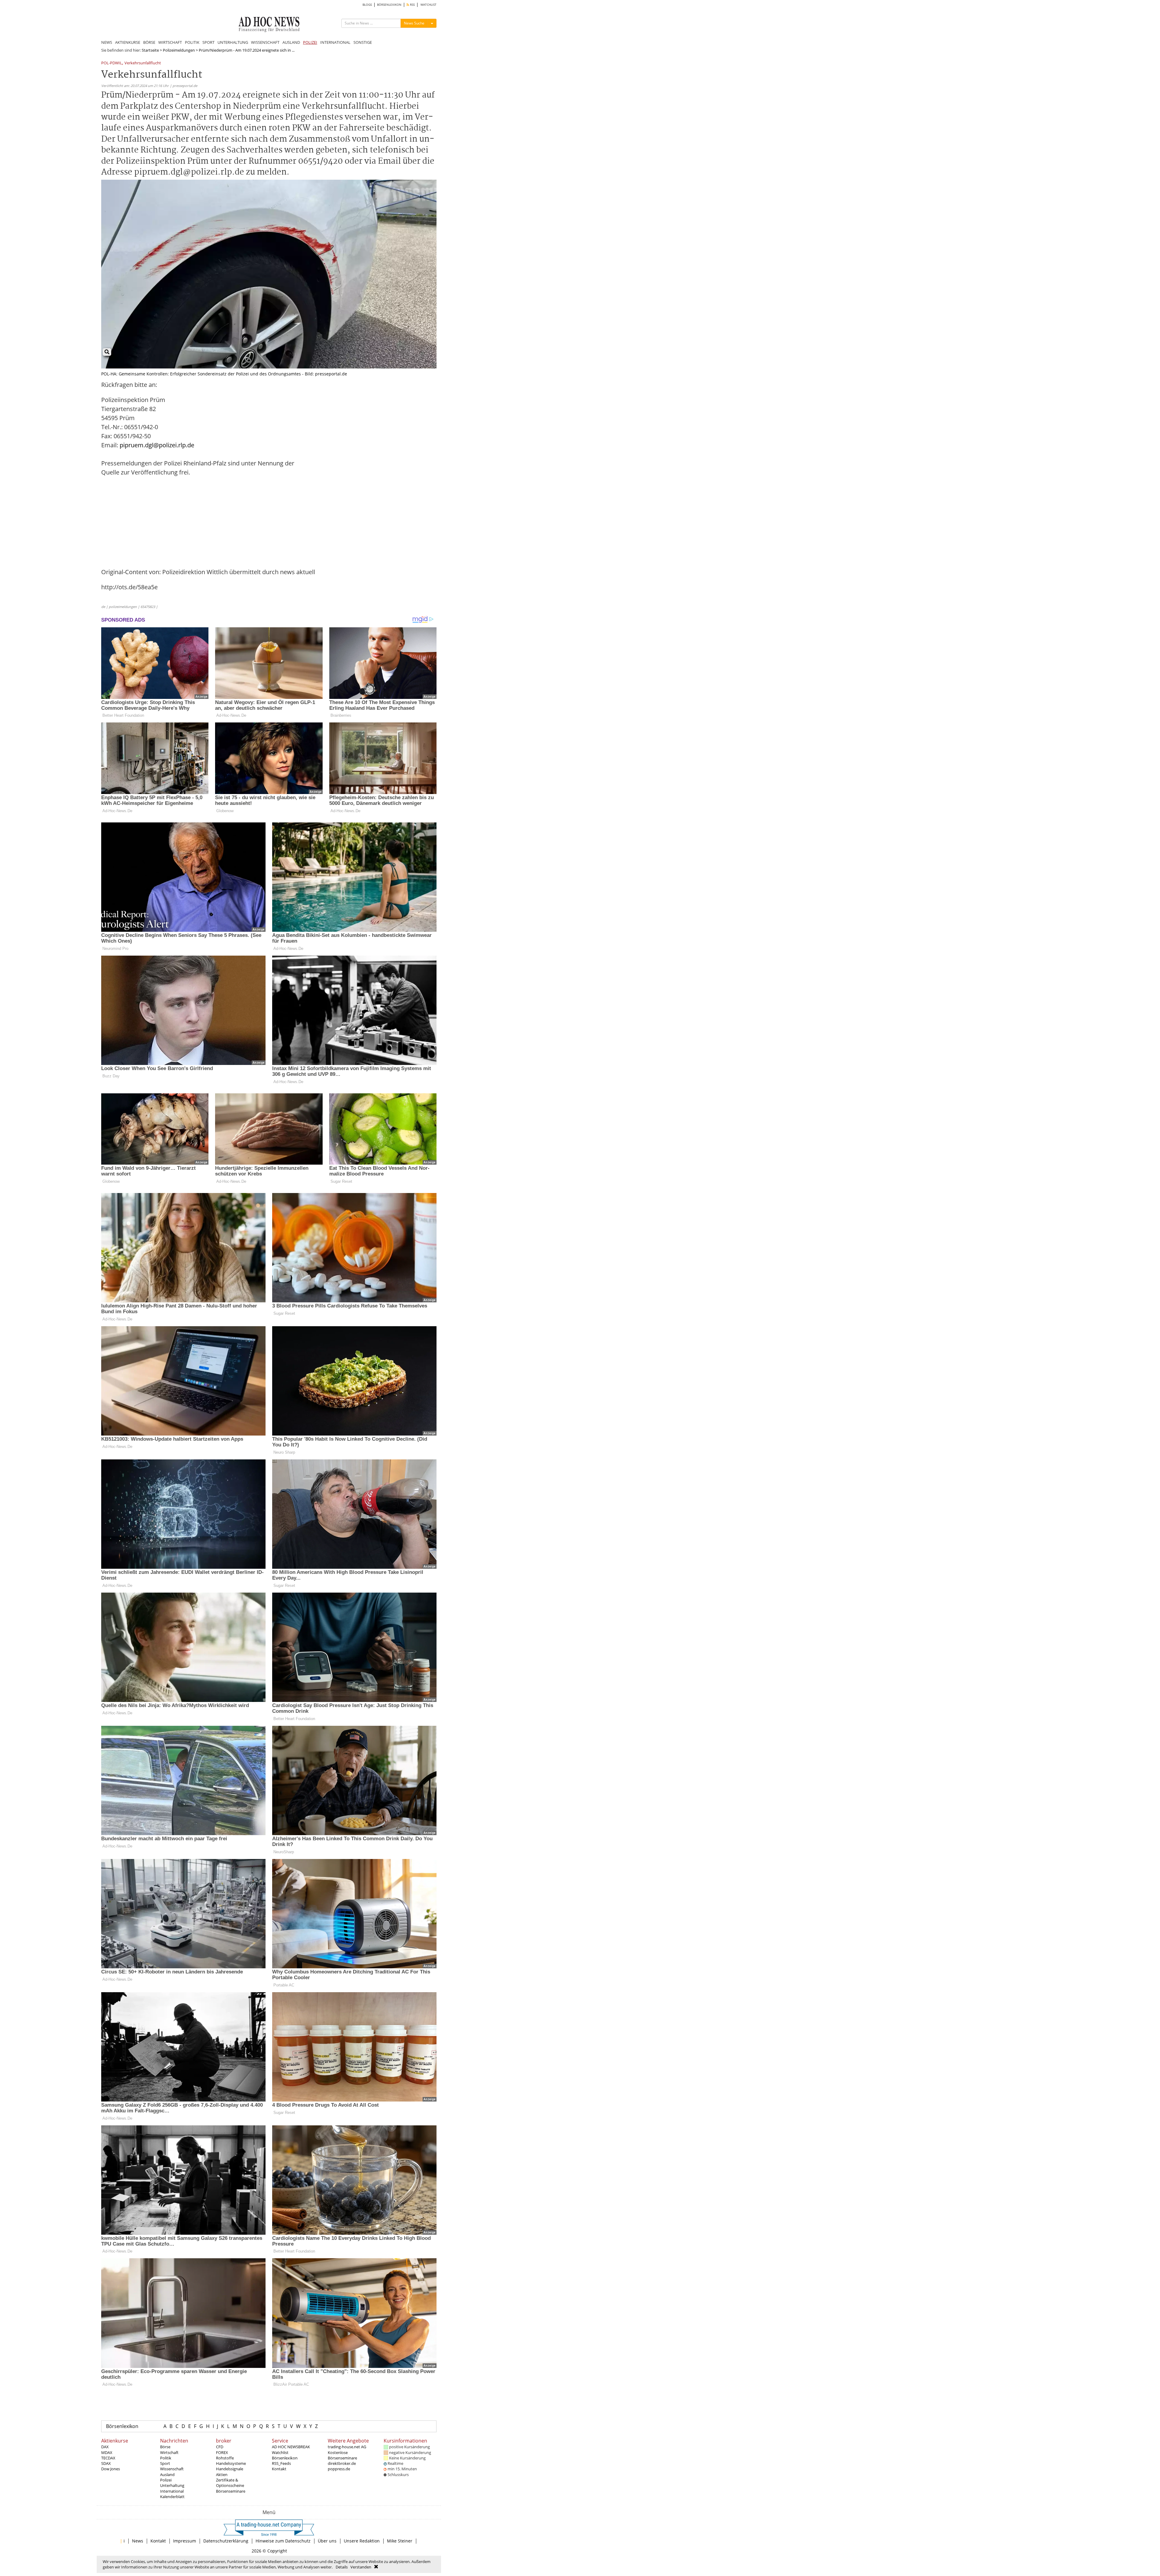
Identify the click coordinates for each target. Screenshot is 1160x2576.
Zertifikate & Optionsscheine (230, 2483)
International (172, 2491)
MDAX (107, 2452)
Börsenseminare (231, 2491)
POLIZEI (310, 42)
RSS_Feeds (281, 2463)
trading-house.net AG (347, 2447)
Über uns (327, 2541)
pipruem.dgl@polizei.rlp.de (157, 445)
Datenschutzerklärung (226, 2541)
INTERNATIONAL (335, 42)
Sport (165, 2463)
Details (342, 2567)
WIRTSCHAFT (170, 42)
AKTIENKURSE (128, 42)
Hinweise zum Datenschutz (283, 2541)
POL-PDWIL (112, 63)
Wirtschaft (169, 2452)
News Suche (414, 23)
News (138, 2541)
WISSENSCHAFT (265, 42)
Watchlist (280, 2452)
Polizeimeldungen (179, 50)
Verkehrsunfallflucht (143, 63)
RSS (412, 5)
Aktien (222, 2475)
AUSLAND (291, 42)
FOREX (222, 2452)
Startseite (150, 50)
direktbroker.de (342, 2463)
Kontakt (279, 2469)
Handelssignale (230, 2469)
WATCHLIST (429, 5)
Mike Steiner (400, 2541)
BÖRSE (149, 42)
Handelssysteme (231, 2463)
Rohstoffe (225, 2458)
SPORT (208, 42)
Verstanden (361, 2567)
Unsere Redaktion (362, 2541)
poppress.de (339, 2469)
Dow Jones (111, 2469)
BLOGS (367, 5)
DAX (105, 2447)
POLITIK (192, 42)
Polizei (166, 2480)
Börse (165, 2447)
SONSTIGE (363, 42)
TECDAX (108, 2458)
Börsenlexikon (122, 2426)
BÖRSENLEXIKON (389, 5)
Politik (166, 2458)
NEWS (107, 42)
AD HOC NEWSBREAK (291, 2447)
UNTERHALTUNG (233, 42)
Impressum (185, 2541)
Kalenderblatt (172, 2497)
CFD (220, 2447)
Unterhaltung (172, 2485)
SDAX (106, 2463)
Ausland (167, 2475)
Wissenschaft (172, 2469)
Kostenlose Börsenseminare (342, 2455)
